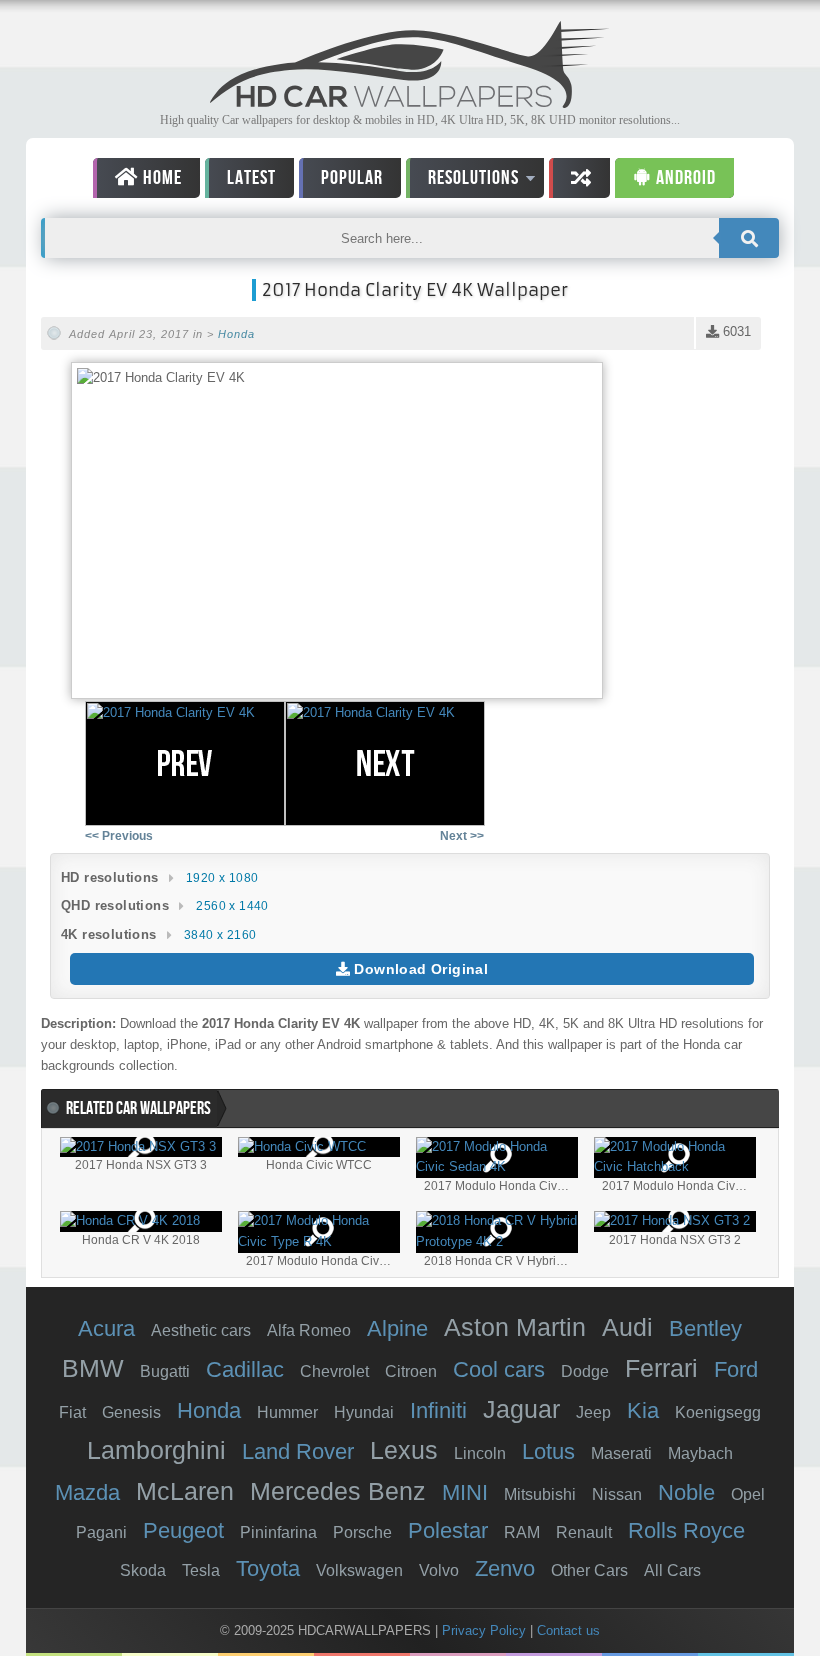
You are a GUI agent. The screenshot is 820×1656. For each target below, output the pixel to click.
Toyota (268, 1568)
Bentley (705, 1328)
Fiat (72, 1412)
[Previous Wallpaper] (185, 763)
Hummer (287, 1412)
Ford (736, 1369)
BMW (93, 1368)
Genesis (131, 1412)
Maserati (621, 1453)
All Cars (672, 1570)
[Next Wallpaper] (385, 763)
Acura (106, 1328)
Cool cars (499, 1369)
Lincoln (480, 1453)
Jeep (593, 1412)
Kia (643, 1410)
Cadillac (245, 1369)
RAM (522, 1532)
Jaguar (521, 1409)
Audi (627, 1327)
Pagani (101, 1532)
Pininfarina (278, 1532)
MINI (465, 1492)
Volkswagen (359, 1570)
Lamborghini (156, 1450)
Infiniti (438, 1410)
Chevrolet (334, 1371)
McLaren (185, 1491)
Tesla (201, 1570)
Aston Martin (515, 1327)
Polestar (448, 1530)
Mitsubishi (540, 1494)
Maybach (700, 1453)
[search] (749, 238)
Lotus (548, 1451)
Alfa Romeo (309, 1330)
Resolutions (462, 181)
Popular (352, 178)
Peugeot (183, 1530)
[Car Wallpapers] (410, 102)
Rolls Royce (686, 1530)
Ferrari (661, 1368)
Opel (748, 1494)
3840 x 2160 (220, 935)
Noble (686, 1492)
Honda (236, 334)
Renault (584, 1532)
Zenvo (505, 1568)
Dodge (585, 1371)
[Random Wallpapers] (579, 178)
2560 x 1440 (232, 906)
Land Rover (298, 1451)
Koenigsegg (718, 1412)
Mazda (87, 1492)
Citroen (411, 1371)
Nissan (617, 1494)
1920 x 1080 (222, 878)
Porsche (362, 1532)
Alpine (397, 1328)
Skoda (143, 1570)
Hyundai (364, 1412)
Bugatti (165, 1371)
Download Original (419, 969)
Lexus (404, 1450)
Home (160, 178)
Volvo (439, 1570)
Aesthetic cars (201, 1330)
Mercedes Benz (338, 1491)
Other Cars (589, 1570)
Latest (251, 178)
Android (684, 178)
